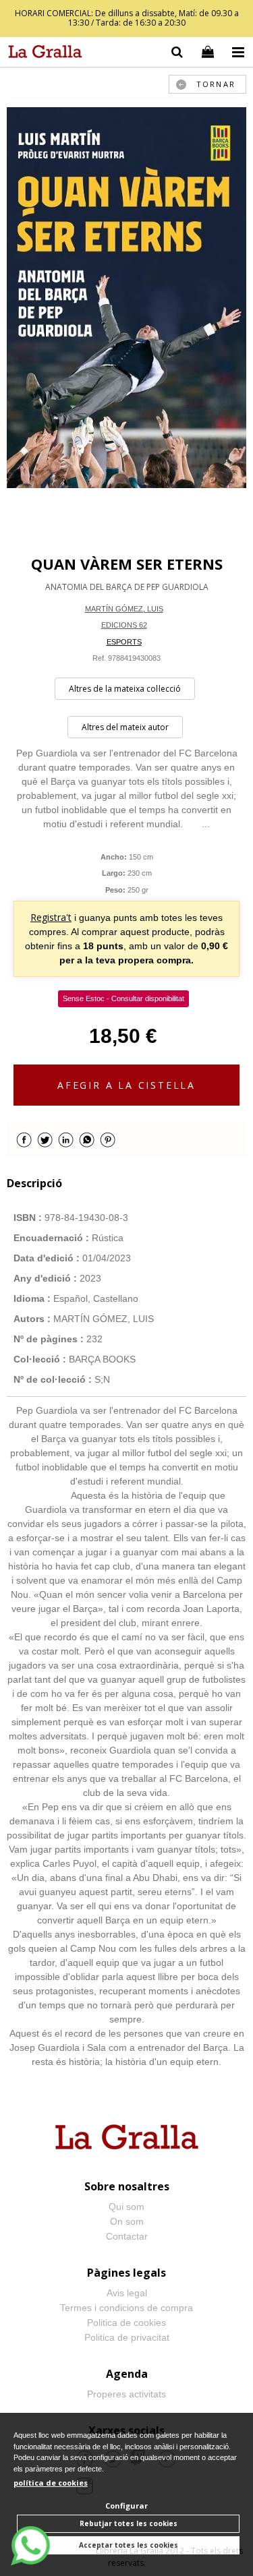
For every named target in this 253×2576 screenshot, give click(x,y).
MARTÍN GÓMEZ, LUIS (124, 609)
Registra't (51, 917)
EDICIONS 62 (124, 625)
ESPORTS (124, 642)
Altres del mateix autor (125, 727)
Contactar (127, 2236)
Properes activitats (126, 2394)
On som (127, 2221)
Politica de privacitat (127, 2337)
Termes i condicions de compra (126, 2308)
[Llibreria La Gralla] (42, 54)
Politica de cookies (126, 2323)
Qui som (126, 2207)
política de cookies (51, 2483)
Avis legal (127, 2293)
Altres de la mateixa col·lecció (125, 689)
